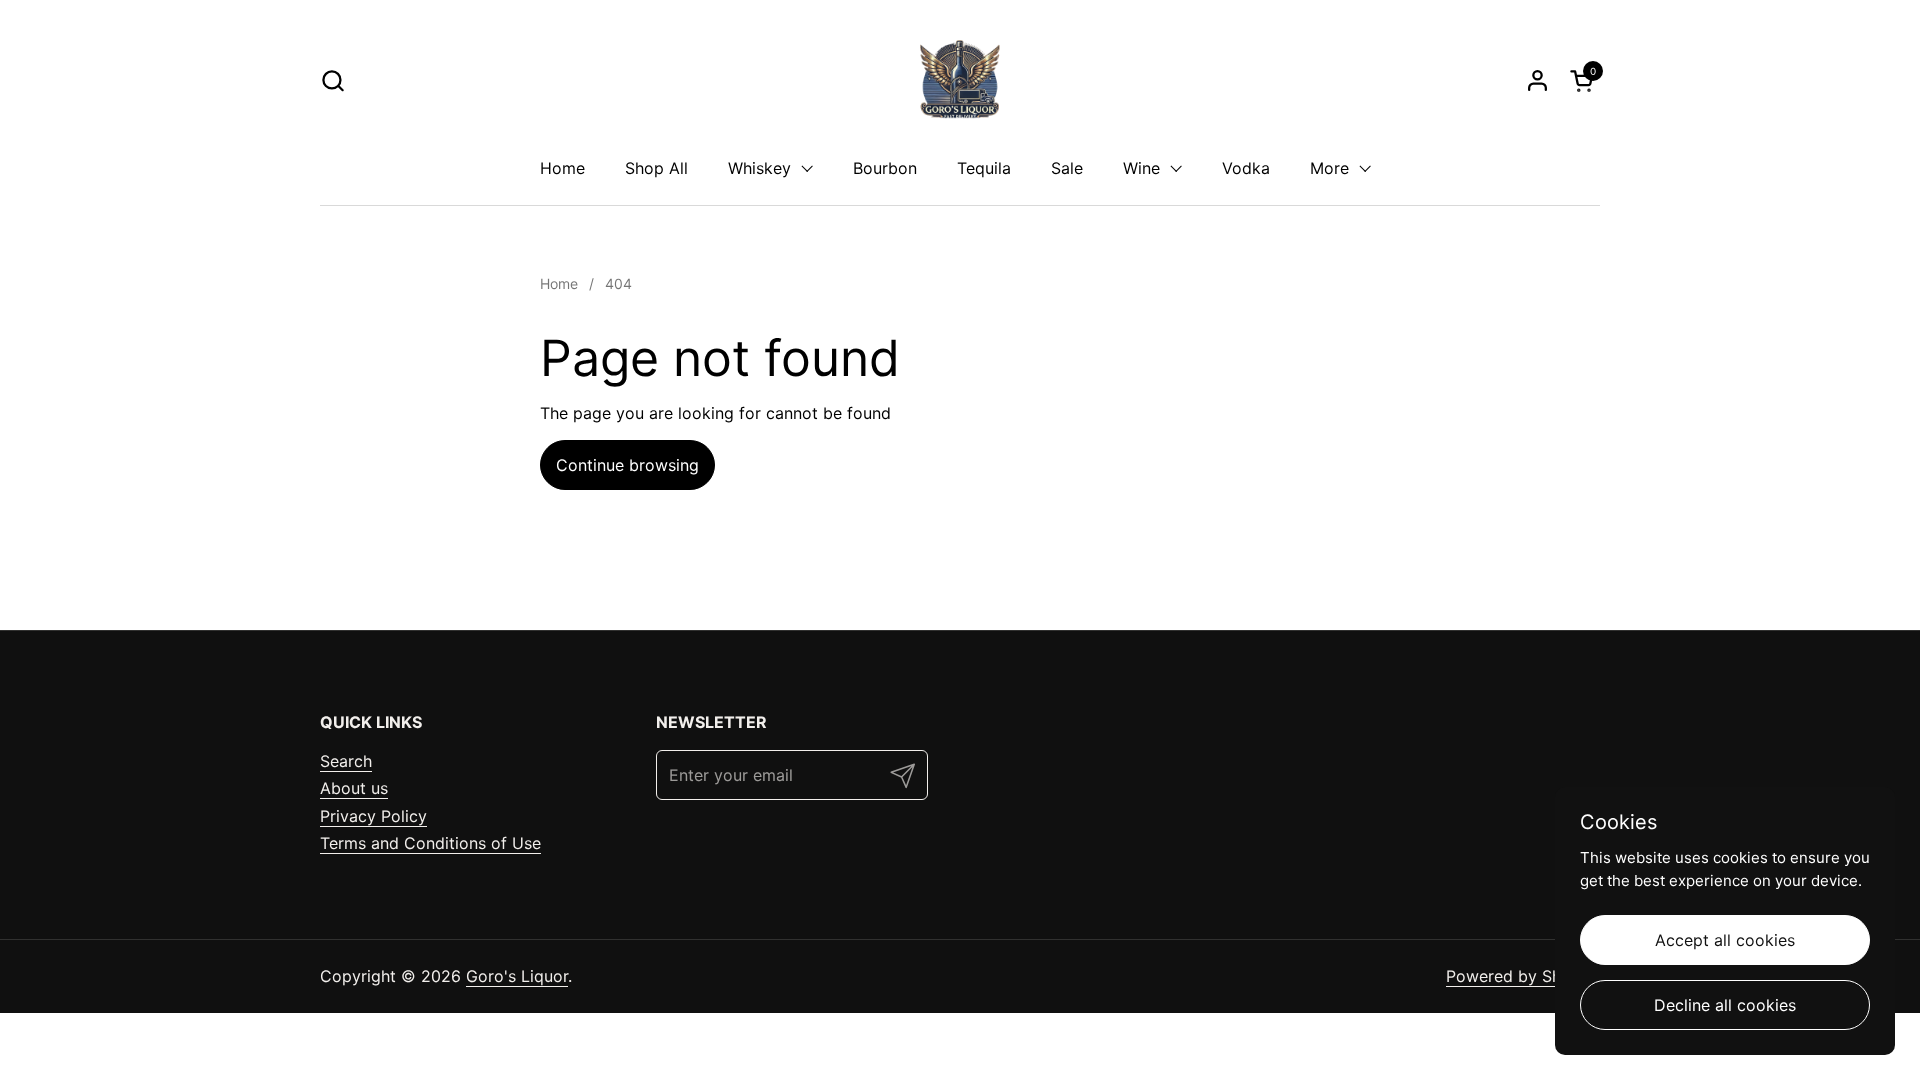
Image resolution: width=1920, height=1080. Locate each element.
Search (346, 761)
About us (354, 788)
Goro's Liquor (517, 976)
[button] (332, 80)
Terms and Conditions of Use (430, 843)
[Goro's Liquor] (960, 80)
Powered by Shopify (1523, 976)
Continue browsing (627, 465)
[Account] (1537, 80)
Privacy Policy (373, 816)
